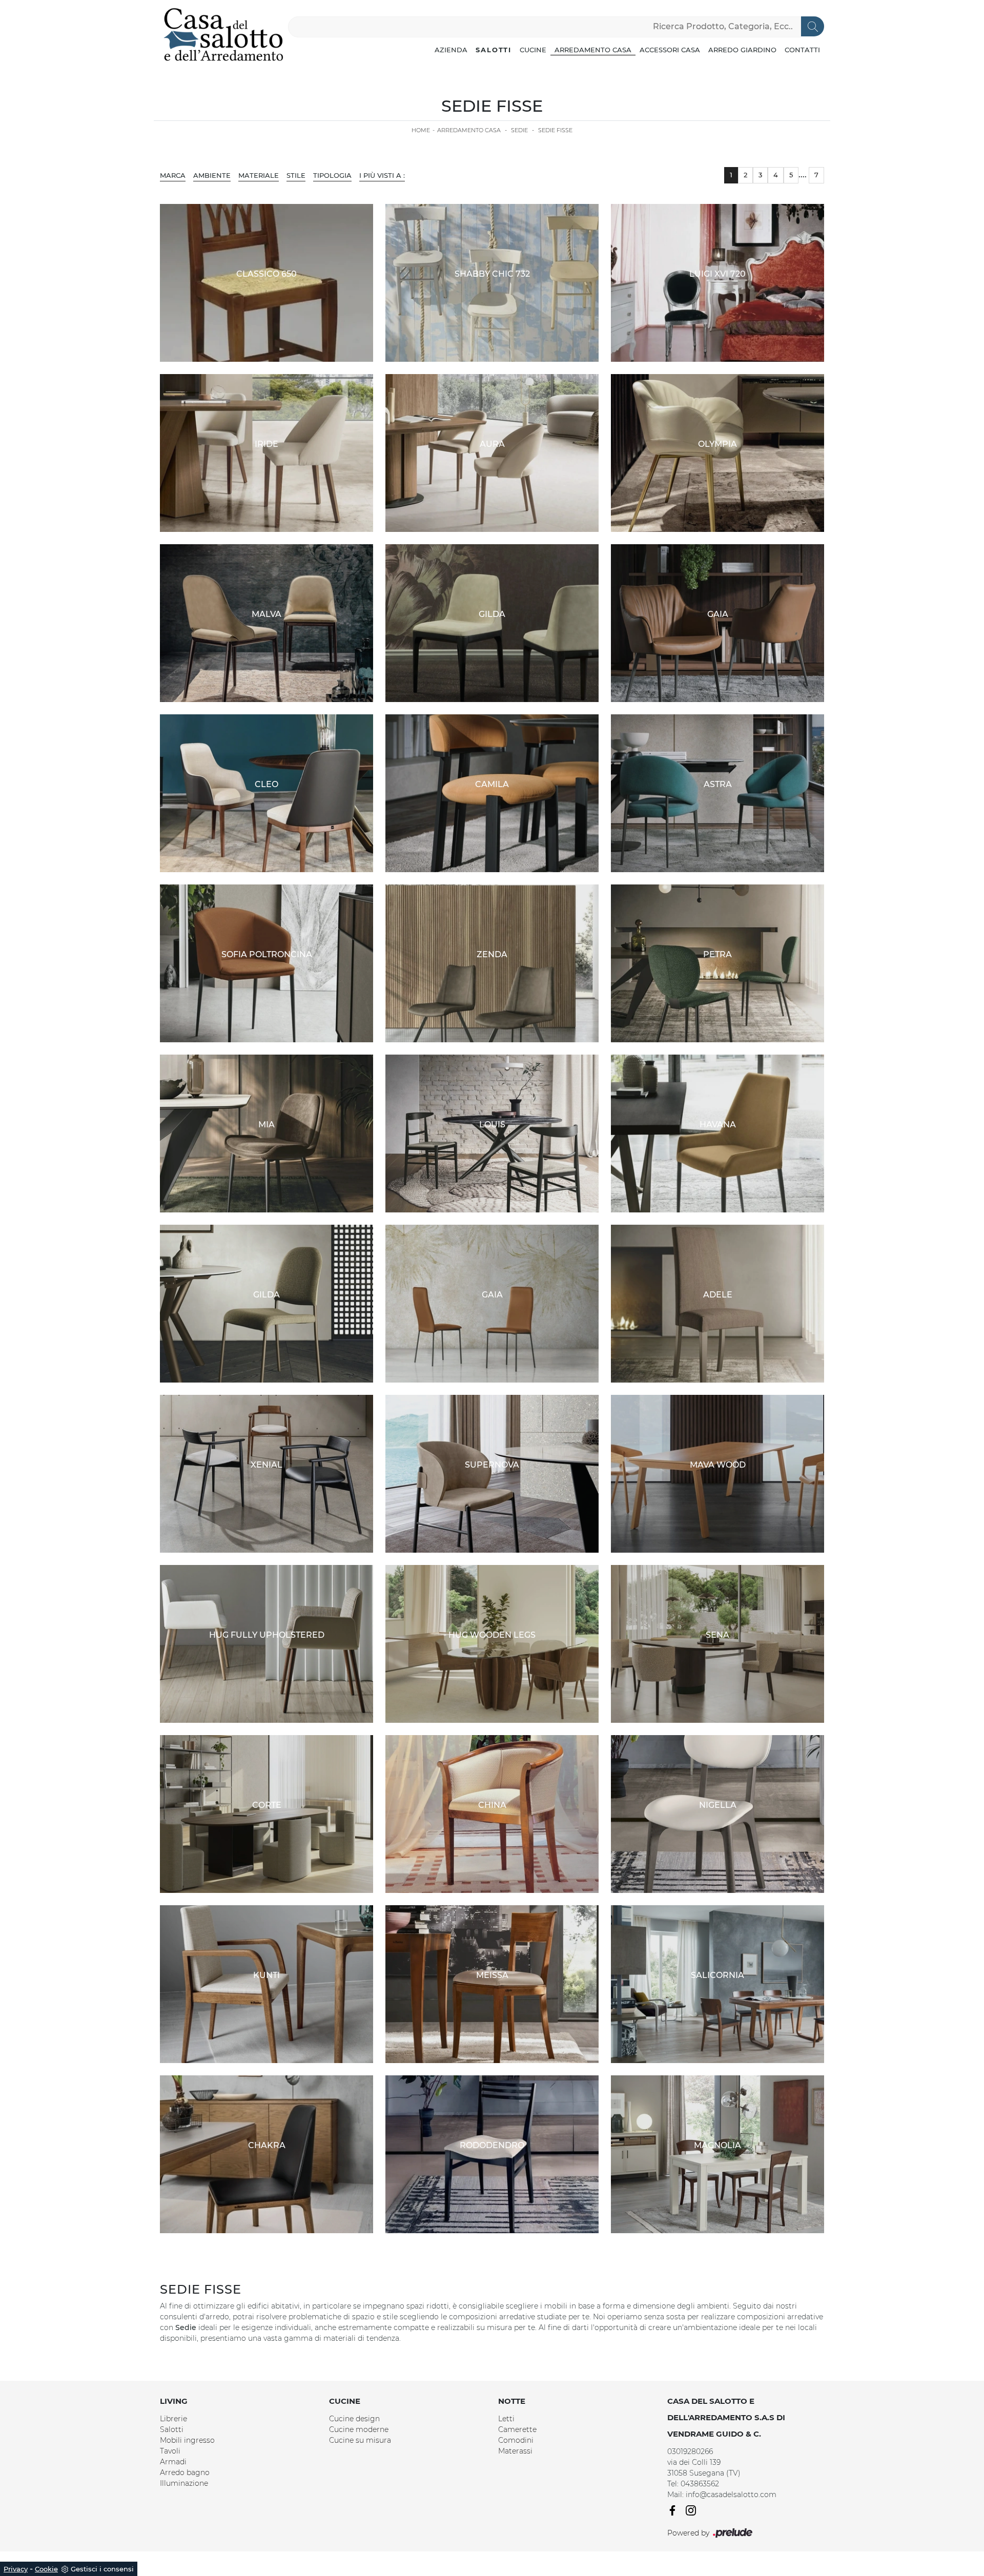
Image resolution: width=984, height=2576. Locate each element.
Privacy (16, 2569)
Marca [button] (173, 175)
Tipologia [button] (332, 175)
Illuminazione (184, 2483)
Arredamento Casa (593, 50)
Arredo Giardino (742, 50)
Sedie (519, 130)
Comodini (516, 2440)
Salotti (494, 50)
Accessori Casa (670, 50)
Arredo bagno (185, 2472)
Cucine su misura (360, 2440)
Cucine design (354, 2419)
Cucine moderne (359, 2429)
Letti (506, 2419)
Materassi (515, 2451)
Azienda (451, 50)
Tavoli (170, 2451)
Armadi (173, 2462)
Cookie (46, 2569)
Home (421, 130)
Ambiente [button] (212, 175)
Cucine (533, 50)
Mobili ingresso (187, 2440)
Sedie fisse (555, 130)
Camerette (517, 2429)
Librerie (173, 2419)
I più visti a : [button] (382, 175)
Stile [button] (296, 175)
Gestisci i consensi (102, 2569)
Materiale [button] (259, 175)
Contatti (802, 50)
